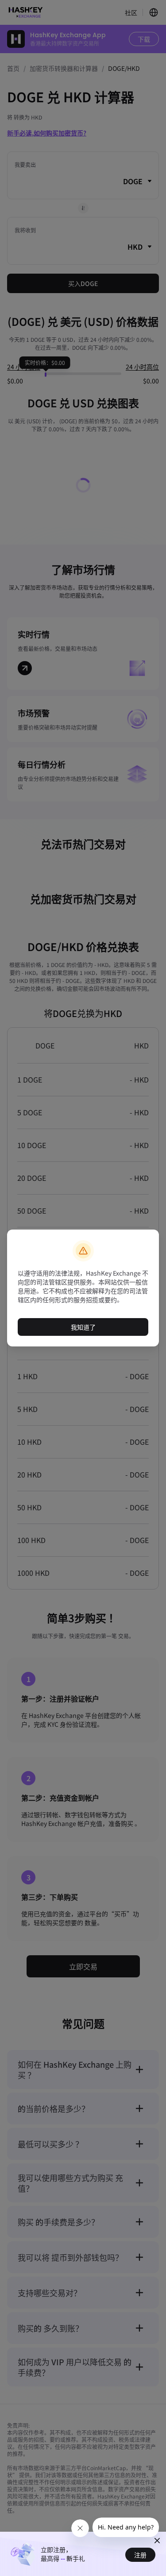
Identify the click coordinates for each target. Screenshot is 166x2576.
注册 (140, 2555)
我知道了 (83, 1327)
